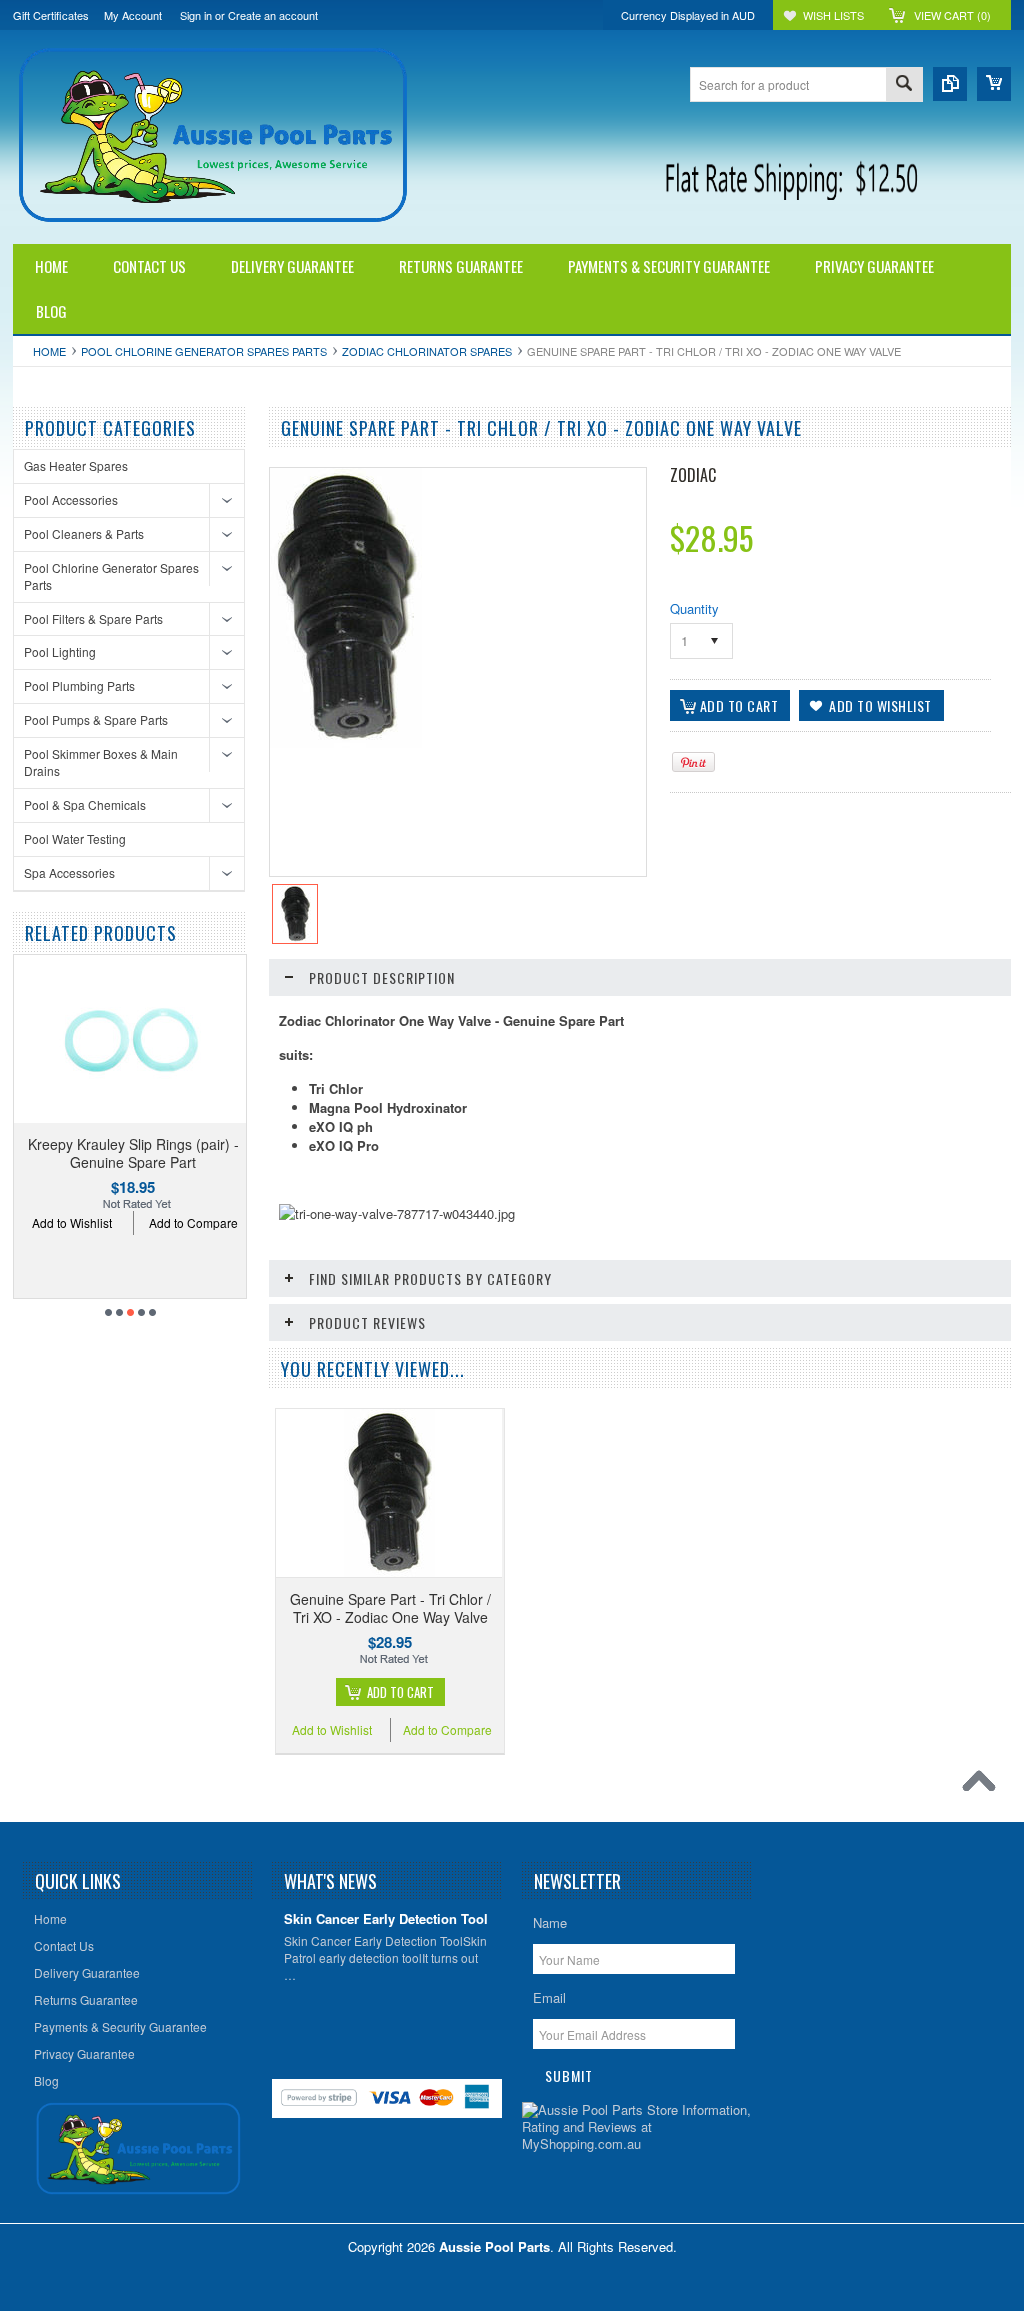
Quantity (694, 608)
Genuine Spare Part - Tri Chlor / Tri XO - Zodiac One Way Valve (390, 1608)
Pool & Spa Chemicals (85, 804)
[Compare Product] (950, 84)
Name (550, 1922)
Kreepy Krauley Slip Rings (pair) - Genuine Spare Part (133, 1153)
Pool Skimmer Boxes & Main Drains (101, 762)
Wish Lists (833, 15)
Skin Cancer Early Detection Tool (386, 1919)
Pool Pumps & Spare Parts (96, 719)
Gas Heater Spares (76, 465)
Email (549, 1997)
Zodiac (693, 475)
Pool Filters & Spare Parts (93, 618)
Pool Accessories (71, 499)
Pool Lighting (60, 651)
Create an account (273, 15)
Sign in (196, 15)
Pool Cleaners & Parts (84, 533)
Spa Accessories (69, 872)
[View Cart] (994, 84)
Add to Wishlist (72, 1222)
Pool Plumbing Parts (79, 685)
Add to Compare (193, 1222)
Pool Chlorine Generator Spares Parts (204, 351)
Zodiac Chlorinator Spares (427, 351)
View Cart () (952, 15)
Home (49, 351)
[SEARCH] (904, 85)
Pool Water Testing (75, 838)
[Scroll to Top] (984, 1786)
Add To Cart (400, 1692)
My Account (133, 15)
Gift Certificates (51, 15)
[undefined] (346, 742)
